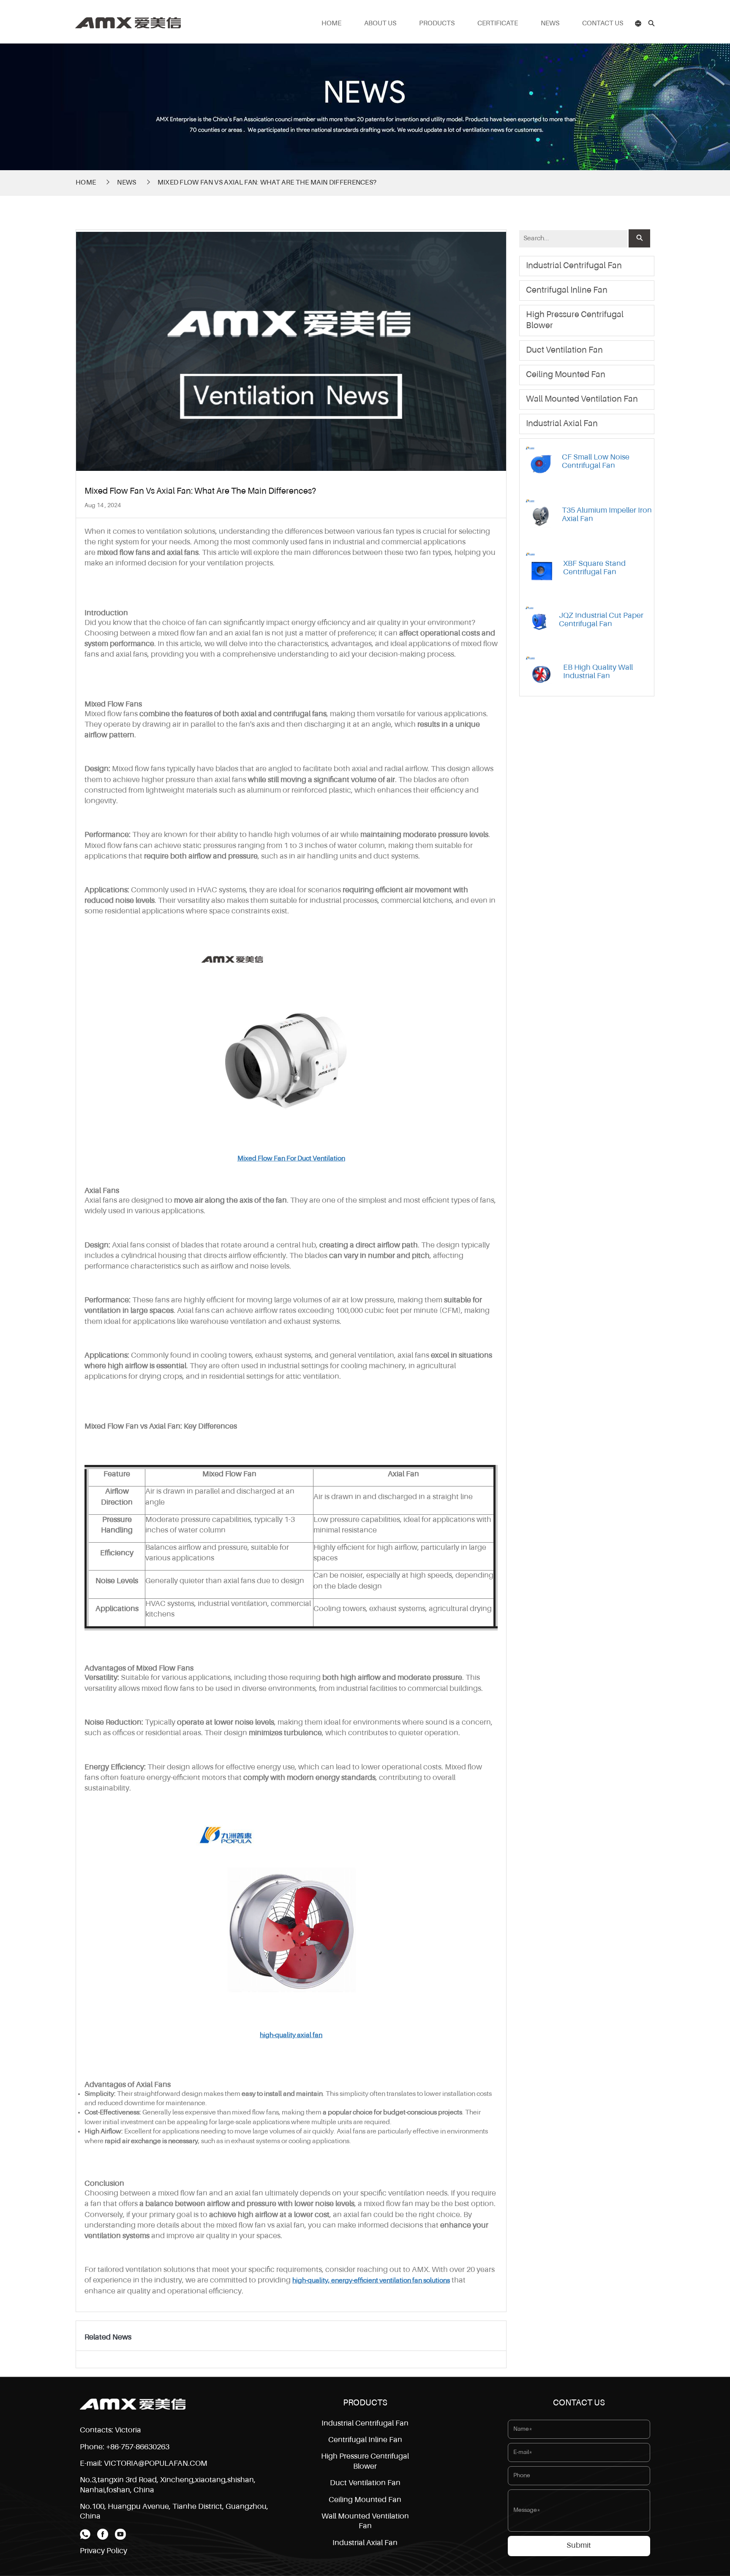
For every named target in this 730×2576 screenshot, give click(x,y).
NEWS (550, 24)
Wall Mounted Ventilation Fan (582, 399)
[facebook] (103, 2534)
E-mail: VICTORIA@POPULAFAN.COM (144, 2464)
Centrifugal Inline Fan (567, 291)
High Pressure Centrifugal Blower (575, 321)
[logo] (133, 2404)
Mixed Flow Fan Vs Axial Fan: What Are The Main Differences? (267, 183)
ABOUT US (380, 24)
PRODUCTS (437, 24)
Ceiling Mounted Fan (566, 375)
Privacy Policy (104, 2551)
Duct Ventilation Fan (564, 351)
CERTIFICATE (498, 24)
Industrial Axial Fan (562, 424)
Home (86, 183)
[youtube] (120, 2534)
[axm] (128, 20)
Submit (579, 2546)
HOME (331, 24)
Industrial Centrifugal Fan (574, 266)
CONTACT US (603, 24)
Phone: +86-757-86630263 (125, 2447)
